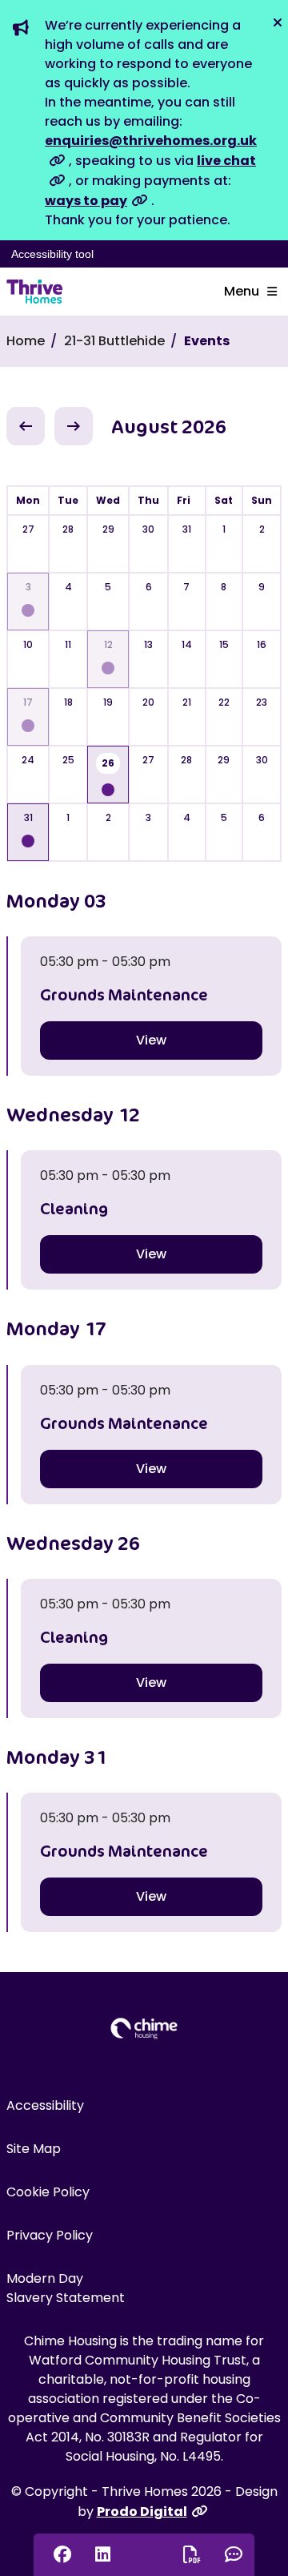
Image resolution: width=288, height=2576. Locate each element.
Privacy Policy (50, 2235)
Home (26, 341)
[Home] (34, 292)
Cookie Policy (48, 2192)
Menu (242, 291)
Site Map (34, 2149)
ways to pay (86, 201)
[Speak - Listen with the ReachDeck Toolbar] (143, 2552)
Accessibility (45, 2105)
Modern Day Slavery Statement (66, 2288)
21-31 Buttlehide (114, 341)
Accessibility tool (52, 254)
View (151, 1040)
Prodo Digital (142, 2512)
